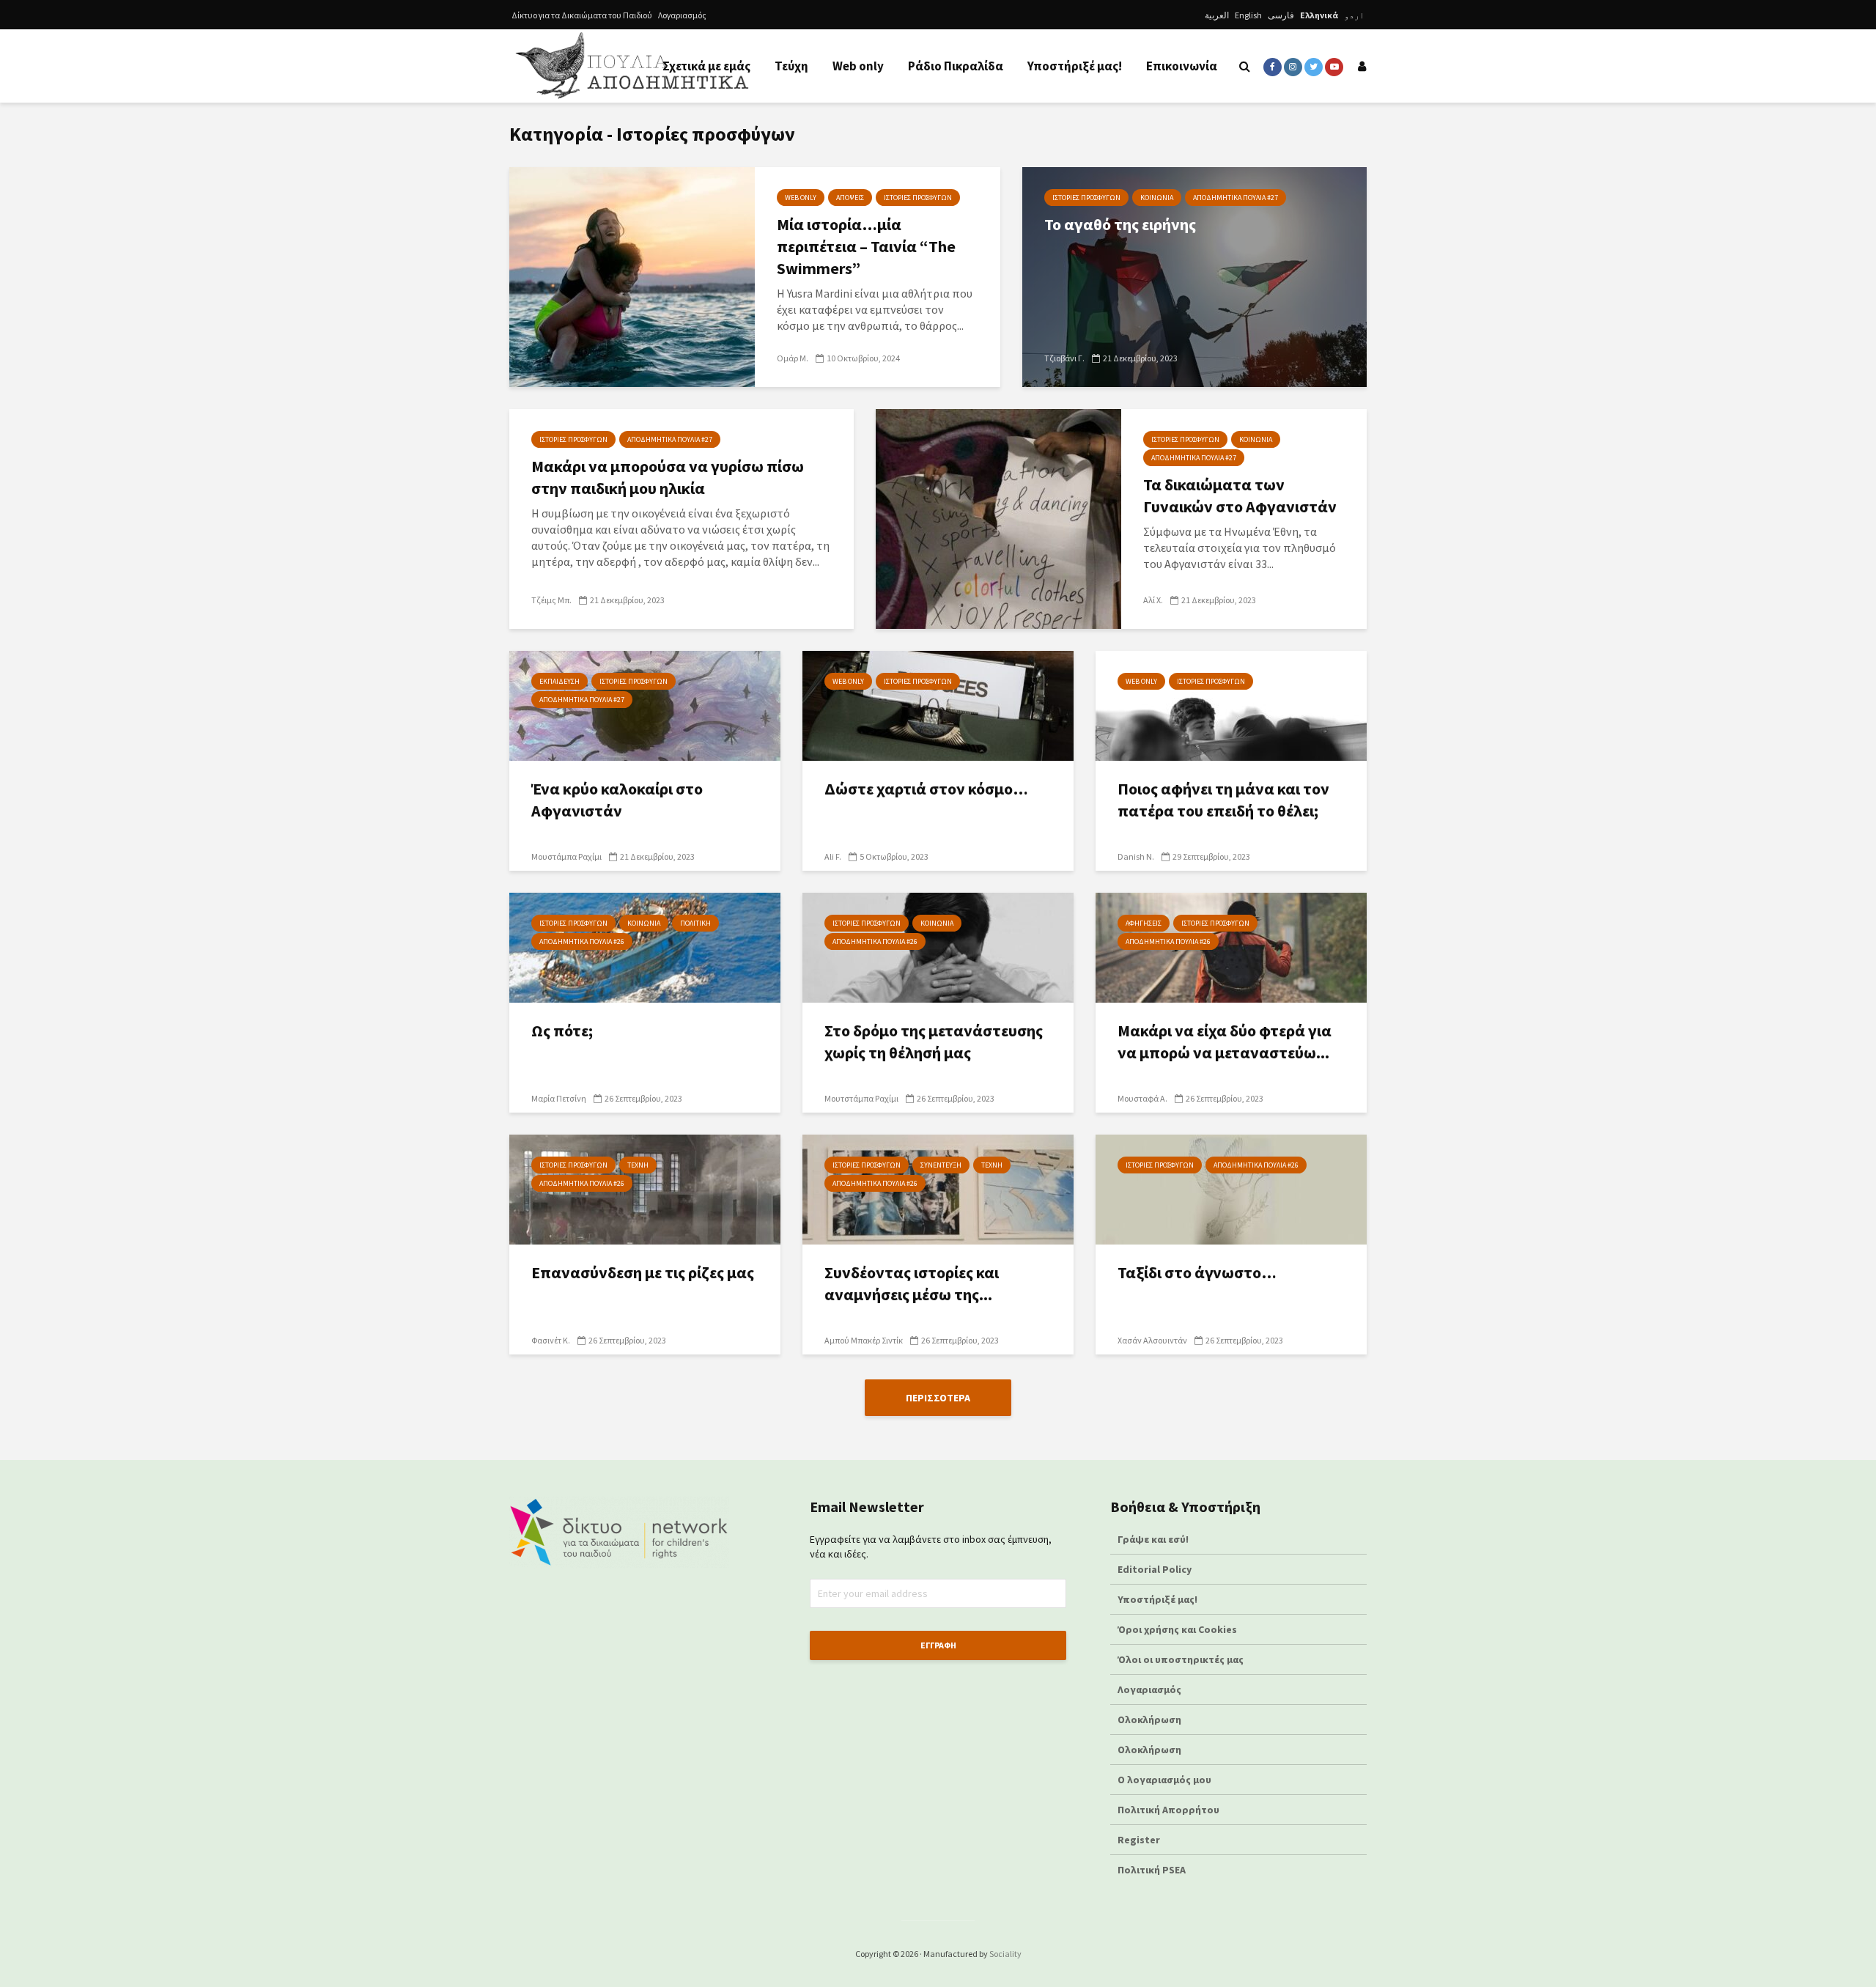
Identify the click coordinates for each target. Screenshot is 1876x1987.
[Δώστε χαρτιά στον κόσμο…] (938, 704)
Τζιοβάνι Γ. (1064, 358)
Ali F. (833, 856)
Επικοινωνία (1182, 66)
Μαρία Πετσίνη (559, 1098)
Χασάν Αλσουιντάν (1152, 1340)
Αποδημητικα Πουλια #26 (582, 941)
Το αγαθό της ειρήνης (1120, 224)
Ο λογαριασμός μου (1164, 1780)
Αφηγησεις (1144, 923)
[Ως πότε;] (645, 946)
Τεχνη (638, 1165)
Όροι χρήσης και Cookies (1177, 1629)
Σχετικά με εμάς (706, 66)
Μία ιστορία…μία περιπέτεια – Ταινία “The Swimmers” (866, 246)
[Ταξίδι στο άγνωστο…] (1231, 1188)
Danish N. (1136, 856)
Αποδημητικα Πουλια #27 (1236, 198)
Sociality (1005, 1954)
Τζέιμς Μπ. (551, 600)
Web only (858, 66)
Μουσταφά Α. (1142, 1098)
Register (1139, 1840)
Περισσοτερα (938, 1398)
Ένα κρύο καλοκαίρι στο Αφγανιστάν (617, 800)
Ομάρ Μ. (793, 358)
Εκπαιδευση (560, 681)
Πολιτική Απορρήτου (1168, 1810)
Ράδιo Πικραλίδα (956, 66)
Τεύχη (791, 66)
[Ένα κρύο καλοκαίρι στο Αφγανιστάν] (645, 704)
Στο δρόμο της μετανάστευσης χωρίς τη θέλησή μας (934, 1042)
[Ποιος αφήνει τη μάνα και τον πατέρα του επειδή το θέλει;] (1231, 704)
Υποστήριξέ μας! (1075, 66)
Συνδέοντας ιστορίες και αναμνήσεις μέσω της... (912, 1283)
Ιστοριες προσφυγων (918, 198)
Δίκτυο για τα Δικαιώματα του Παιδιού (582, 15)
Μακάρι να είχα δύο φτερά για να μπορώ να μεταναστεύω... (1225, 1042)
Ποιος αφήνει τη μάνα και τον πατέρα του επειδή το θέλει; (1223, 800)
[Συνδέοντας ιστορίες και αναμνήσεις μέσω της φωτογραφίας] (938, 1188)
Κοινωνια (1157, 198)
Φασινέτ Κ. (551, 1340)
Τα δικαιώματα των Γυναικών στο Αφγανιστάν (1240, 495)
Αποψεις (850, 198)
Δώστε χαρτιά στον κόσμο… (926, 789)
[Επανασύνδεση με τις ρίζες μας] (645, 1188)
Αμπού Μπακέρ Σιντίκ (864, 1340)
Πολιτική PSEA (1152, 1870)
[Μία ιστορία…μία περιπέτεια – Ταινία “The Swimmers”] (632, 276)
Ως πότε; (562, 1031)
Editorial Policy (1156, 1569)
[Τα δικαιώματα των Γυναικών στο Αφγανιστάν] (998, 517)
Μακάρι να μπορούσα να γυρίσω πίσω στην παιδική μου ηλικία (668, 477)
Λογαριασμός (682, 15)
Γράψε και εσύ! (1153, 1539)
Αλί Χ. (1153, 600)
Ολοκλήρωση (1149, 1719)
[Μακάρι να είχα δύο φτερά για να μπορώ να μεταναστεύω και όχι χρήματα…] (1231, 946)
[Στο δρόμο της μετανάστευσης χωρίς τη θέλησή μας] (938, 946)
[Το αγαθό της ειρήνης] (1194, 276)
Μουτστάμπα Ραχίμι (861, 1098)
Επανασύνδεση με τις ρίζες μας (643, 1272)
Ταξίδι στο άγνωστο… (1197, 1272)
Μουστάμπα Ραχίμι (566, 856)
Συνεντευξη (941, 1165)
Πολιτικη (695, 923)
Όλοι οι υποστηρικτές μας (1181, 1659)
